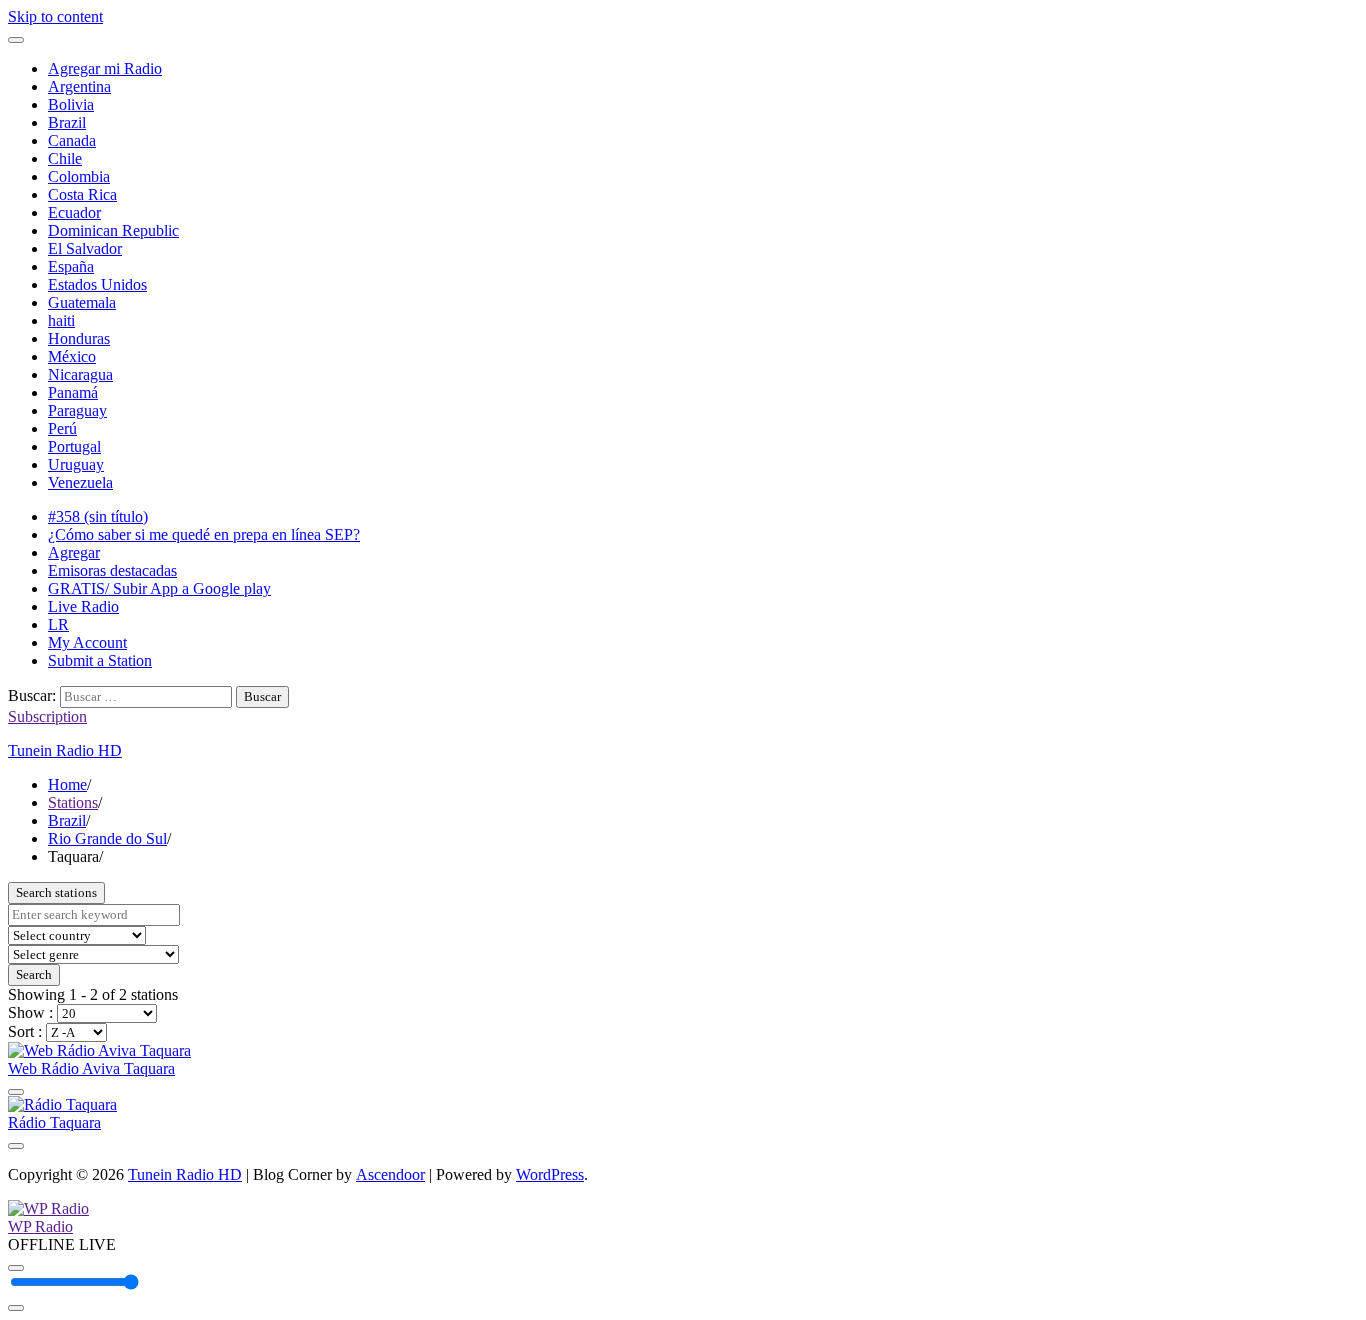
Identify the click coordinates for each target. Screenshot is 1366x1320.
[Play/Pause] (16, 1268)
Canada (72, 140)
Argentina (79, 86)
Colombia (79, 176)
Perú (62, 428)
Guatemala (82, 302)
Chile (65, 158)
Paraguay (77, 410)
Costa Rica (82, 194)
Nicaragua (80, 374)
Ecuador (74, 212)
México (72, 356)
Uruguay (76, 464)
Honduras (79, 338)
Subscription (47, 716)
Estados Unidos (97, 284)
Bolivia (71, 104)
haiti (61, 320)
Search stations (56, 892)
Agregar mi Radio (105, 68)
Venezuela (80, 482)
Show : (32, 1012)
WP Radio (40, 1226)
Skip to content (55, 16)
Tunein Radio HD (65, 750)
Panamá (73, 392)
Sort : (27, 1031)
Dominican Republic (113, 230)
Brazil (67, 122)
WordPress (550, 1174)
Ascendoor (390, 1174)
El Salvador (85, 248)
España (71, 266)
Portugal (74, 446)
